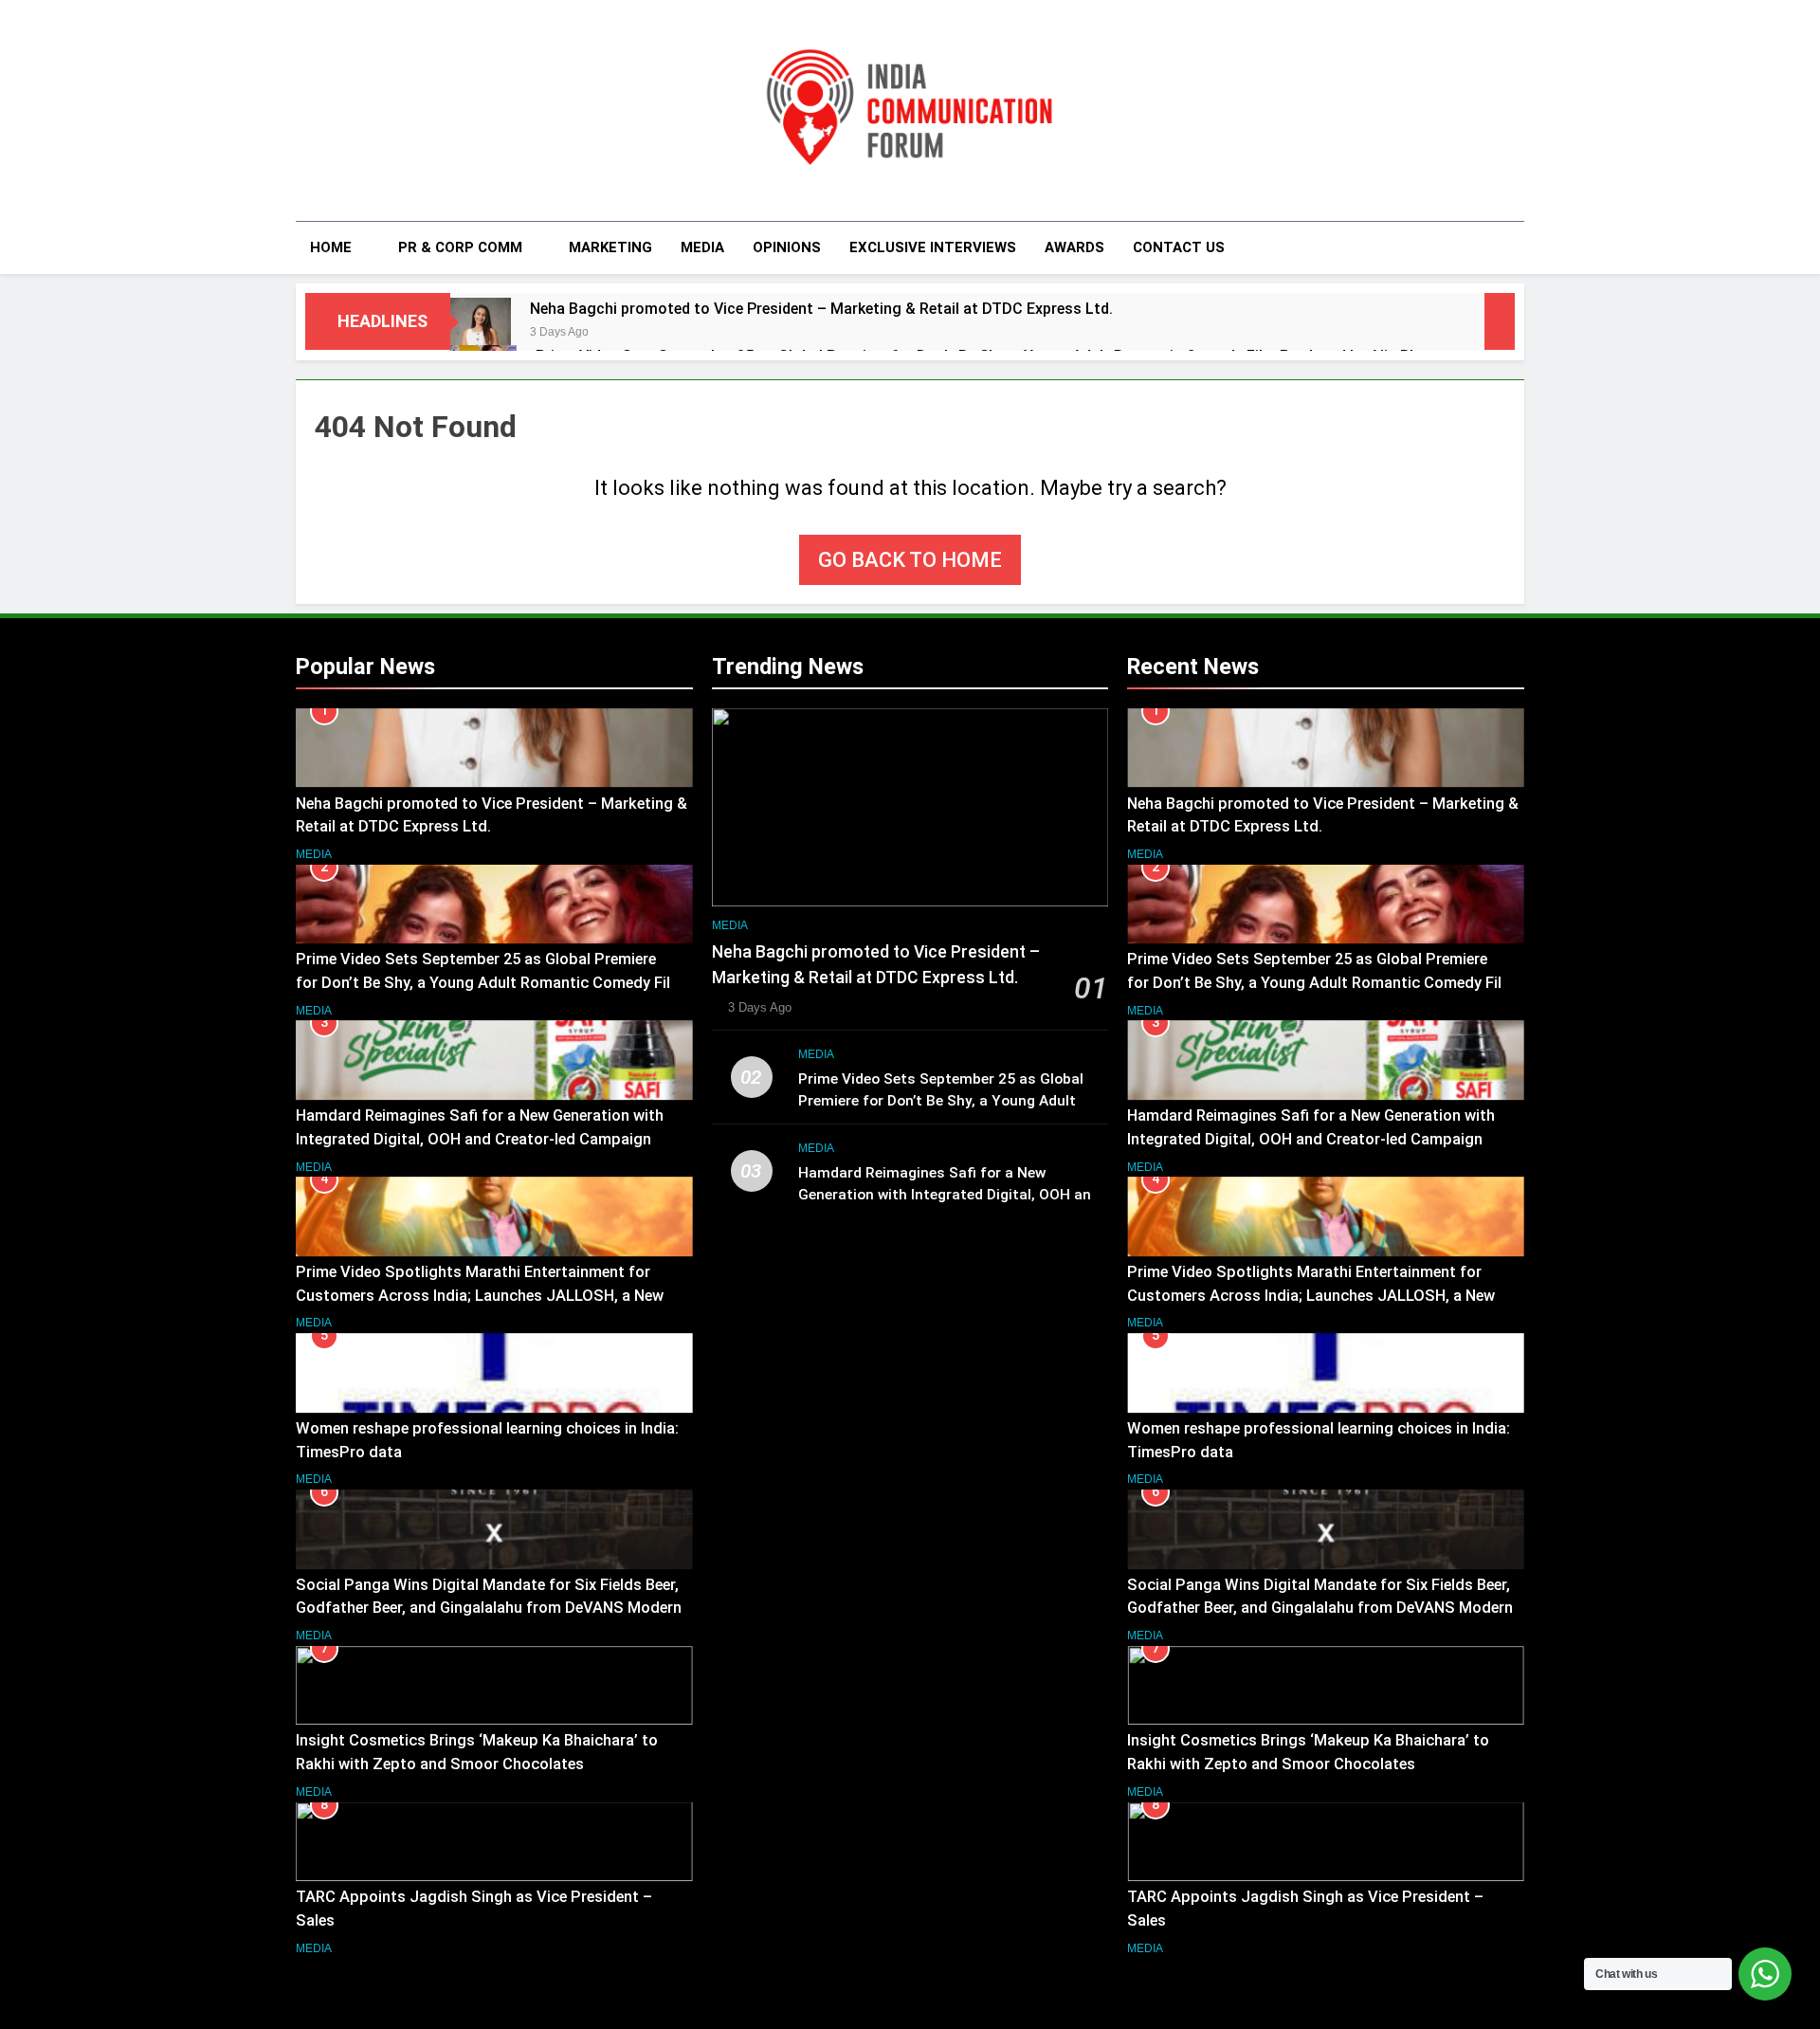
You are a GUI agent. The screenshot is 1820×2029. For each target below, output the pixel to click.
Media (702, 247)
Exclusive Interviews (933, 247)
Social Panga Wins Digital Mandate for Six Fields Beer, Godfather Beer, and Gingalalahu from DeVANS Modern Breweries (489, 1609)
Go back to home (910, 560)
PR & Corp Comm (460, 247)
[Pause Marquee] (1500, 321)
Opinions (787, 247)
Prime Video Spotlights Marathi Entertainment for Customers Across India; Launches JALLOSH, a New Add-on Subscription (480, 1296)
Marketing (610, 247)
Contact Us (1179, 247)
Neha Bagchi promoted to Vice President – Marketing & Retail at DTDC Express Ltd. (821, 309)
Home (331, 247)
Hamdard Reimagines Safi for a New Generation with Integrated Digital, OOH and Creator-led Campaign (949, 1195)
